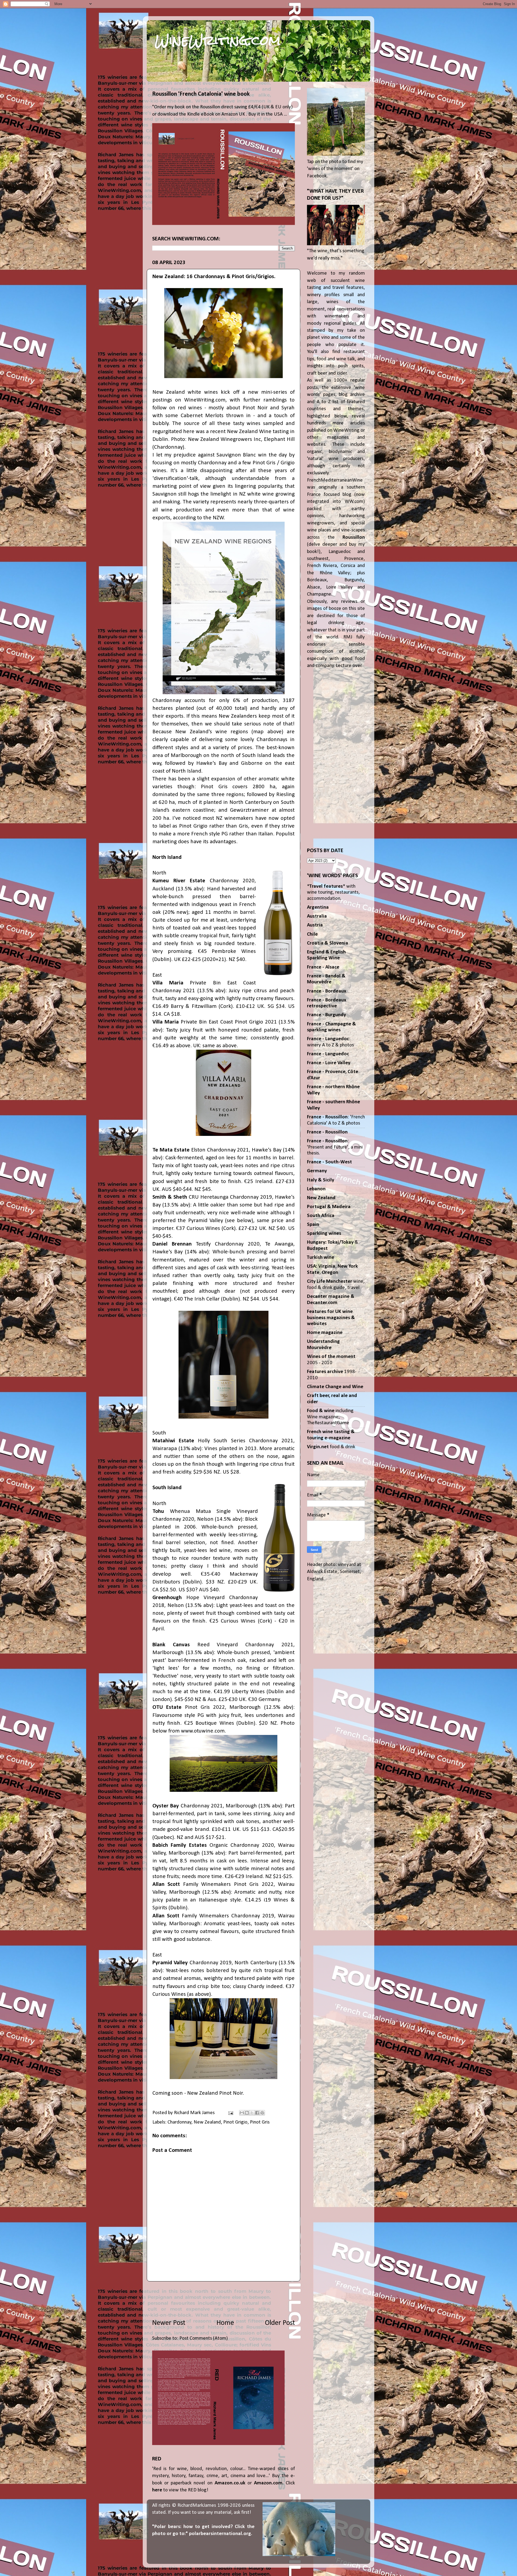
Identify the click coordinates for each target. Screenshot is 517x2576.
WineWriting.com (218, 40)
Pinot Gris (260, 2122)
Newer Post (169, 2323)
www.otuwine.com (203, 1731)
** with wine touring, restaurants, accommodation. (333, 893)
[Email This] (242, 2113)
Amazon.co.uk (230, 2483)
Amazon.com (268, 2483)
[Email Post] (230, 2113)
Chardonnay (179, 2122)
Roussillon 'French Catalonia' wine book (201, 94)
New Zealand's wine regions (212, 732)
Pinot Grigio (235, 2122)
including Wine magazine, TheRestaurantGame (330, 1417)
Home (225, 2323)
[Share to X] (252, 2113)
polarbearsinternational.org (220, 2534)
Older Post (280, 2323)
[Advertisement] (223, 2300)
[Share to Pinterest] (262, 2113)
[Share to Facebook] (257, 2113)
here (157, 2490)
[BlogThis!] (247, 2113)
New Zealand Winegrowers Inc (224, 439)
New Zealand (207, 2122)
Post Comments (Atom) (204, 2338)
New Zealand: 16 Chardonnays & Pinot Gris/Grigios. (214, 277)
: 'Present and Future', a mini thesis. (335, 1147)
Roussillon (354, 537)
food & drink (331, 1447)
